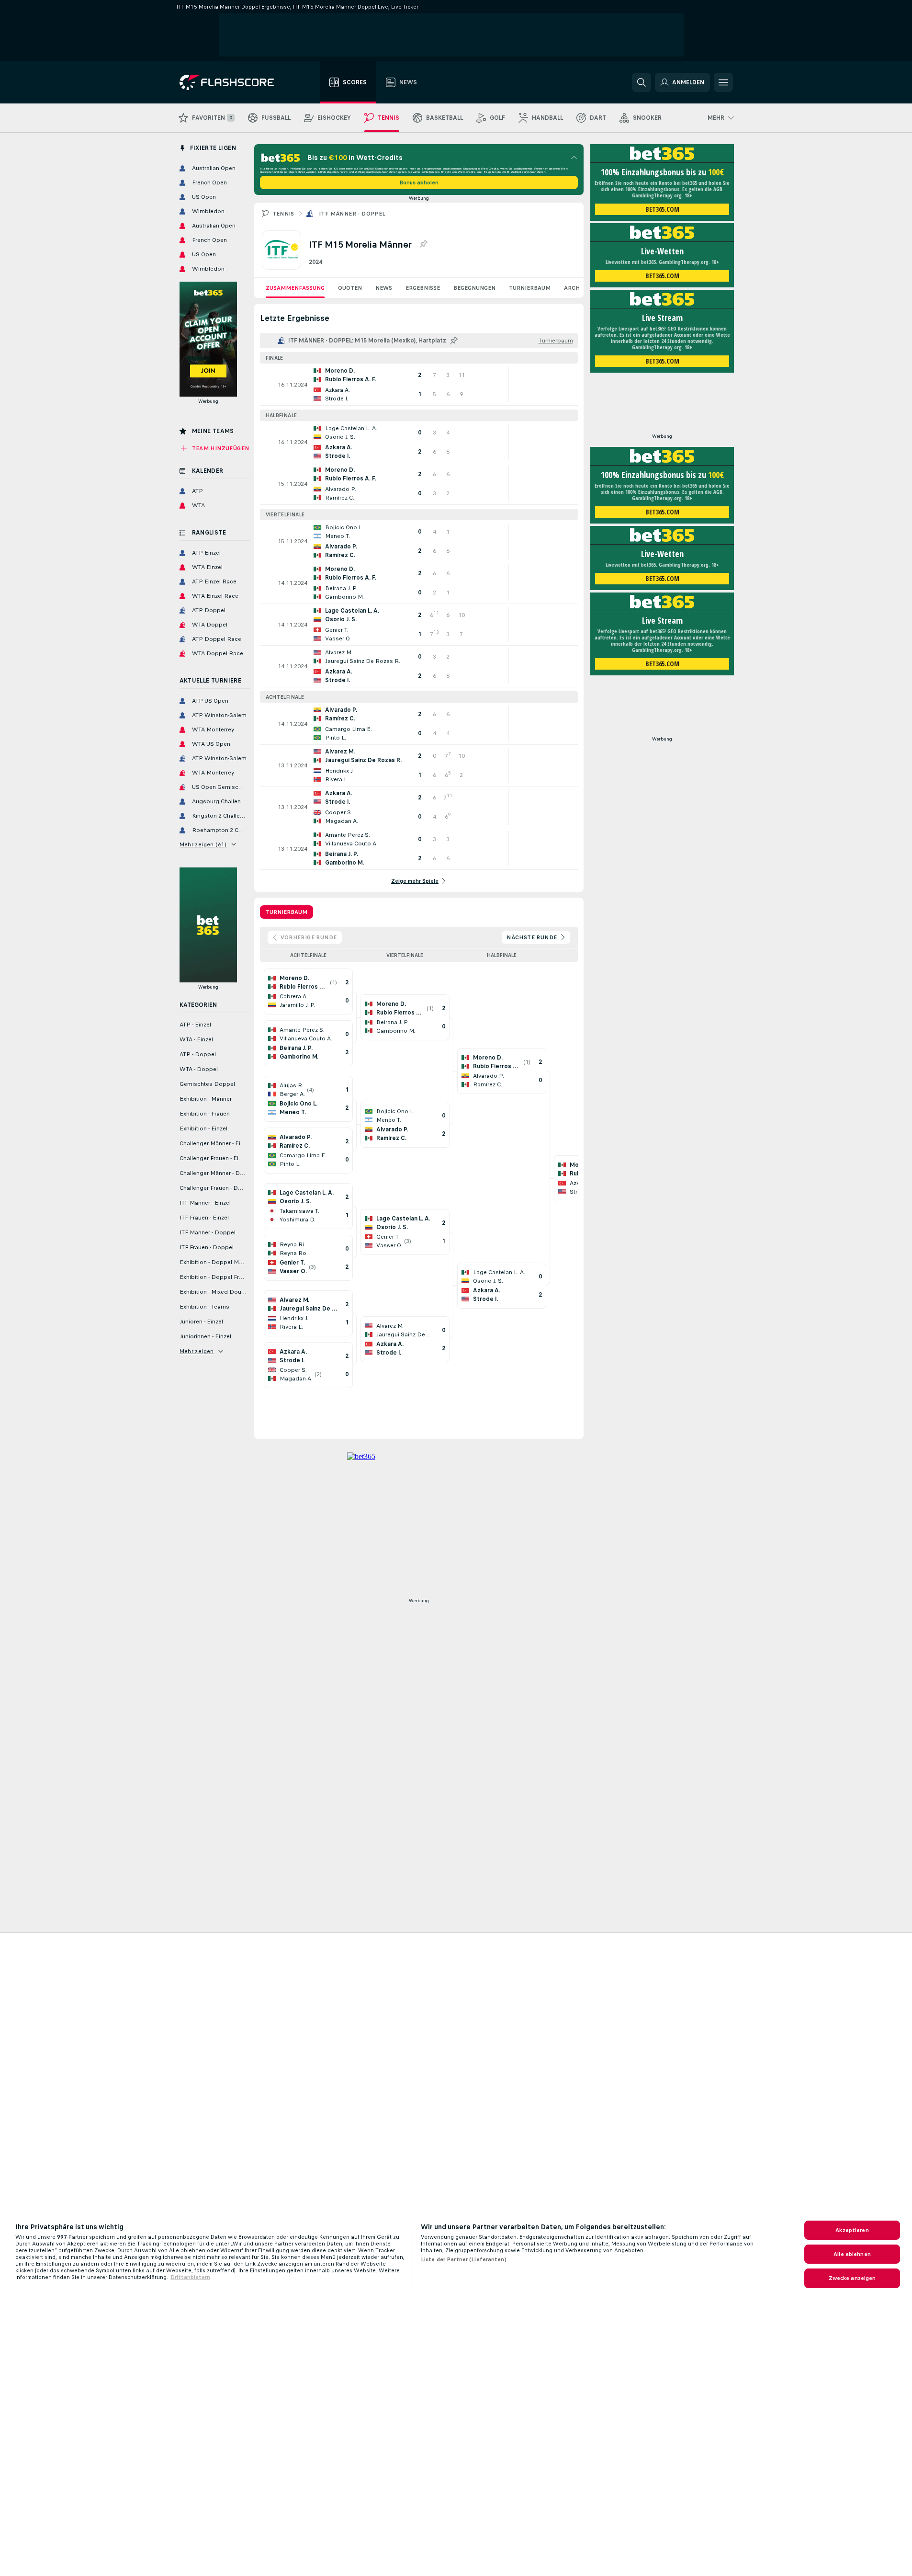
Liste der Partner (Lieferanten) (464, 2259)
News (384, 288)
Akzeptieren (852, 2230)
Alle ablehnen (852, 2254)
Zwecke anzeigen (852, 2278)
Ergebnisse (423, 288)
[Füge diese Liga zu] (423, 244)
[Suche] (642, 82)
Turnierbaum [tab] (287, 912)
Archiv (575, 288)
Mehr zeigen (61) (203, 844)
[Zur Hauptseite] (233, 82)
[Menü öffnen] (723, 82)
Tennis (283, 214)
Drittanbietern (190, 2277)
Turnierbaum (530, 288)
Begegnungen (474, 288)
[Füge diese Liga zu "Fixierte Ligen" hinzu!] (454, 341)
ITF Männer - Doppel (352, 214)
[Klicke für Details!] (419, 385)
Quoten (350, 288)
